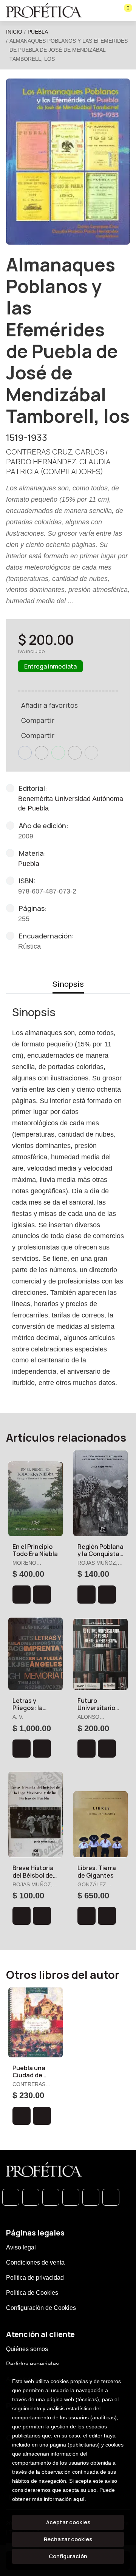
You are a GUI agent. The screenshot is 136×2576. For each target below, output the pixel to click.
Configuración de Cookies (41, 2308)
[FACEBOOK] (31, 2197)
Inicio (14, 32)
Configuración (68, 2556)
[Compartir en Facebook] (25, 753)
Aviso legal (21, 2247)
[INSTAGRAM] (71, 2197)
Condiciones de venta (35, 2262)
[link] (42, 1595)
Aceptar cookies (68, 2522)
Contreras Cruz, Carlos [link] (55, 452)
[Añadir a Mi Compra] (22, 1595)
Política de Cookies (32, 2293)
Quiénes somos (27, 2349)
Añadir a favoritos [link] (49, 705)
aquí (79, 2499)
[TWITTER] (51, 2197)
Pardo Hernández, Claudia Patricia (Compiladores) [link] (58, 466)
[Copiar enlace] (91, 753)
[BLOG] (91, 2197)
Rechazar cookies (68, 2539)
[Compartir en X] (42, 753)
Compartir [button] (38, 720)
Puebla (38, 32)
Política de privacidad (35, 2278)
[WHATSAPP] (11, 2197)
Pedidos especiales (32, 2364)
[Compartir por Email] (75, 753)
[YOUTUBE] (111, 2197)
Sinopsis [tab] (68, 984)
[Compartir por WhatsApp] (58, 753)
